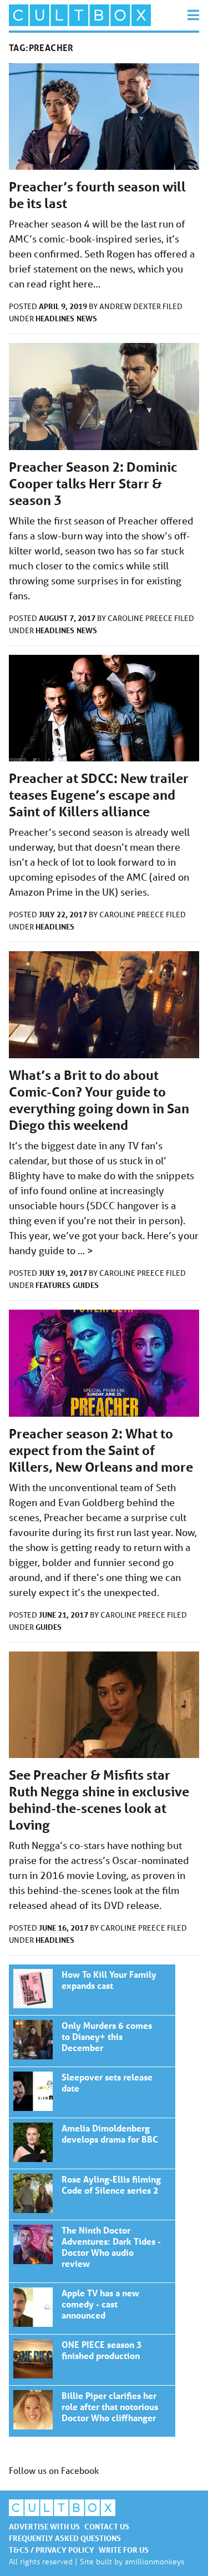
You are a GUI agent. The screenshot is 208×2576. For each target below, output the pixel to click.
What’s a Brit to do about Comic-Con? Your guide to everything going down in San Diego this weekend (99, 1100)
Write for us (124, 2550)
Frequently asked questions (65, 2538)
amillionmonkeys (154, 2561)
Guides (86, 1285)
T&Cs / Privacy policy (52, 2550)
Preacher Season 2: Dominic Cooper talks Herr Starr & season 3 (93, 484)
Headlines (55, 318)
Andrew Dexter (131, 306)
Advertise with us (44, 2526)
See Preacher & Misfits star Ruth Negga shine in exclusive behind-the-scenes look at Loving (99, 1800)
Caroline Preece (141, 618)
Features (53, 1285)
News (87, 318)
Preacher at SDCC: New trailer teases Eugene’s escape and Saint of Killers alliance (99, 795)
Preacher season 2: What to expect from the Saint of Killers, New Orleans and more (101, 1450)
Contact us (107, 2526)
